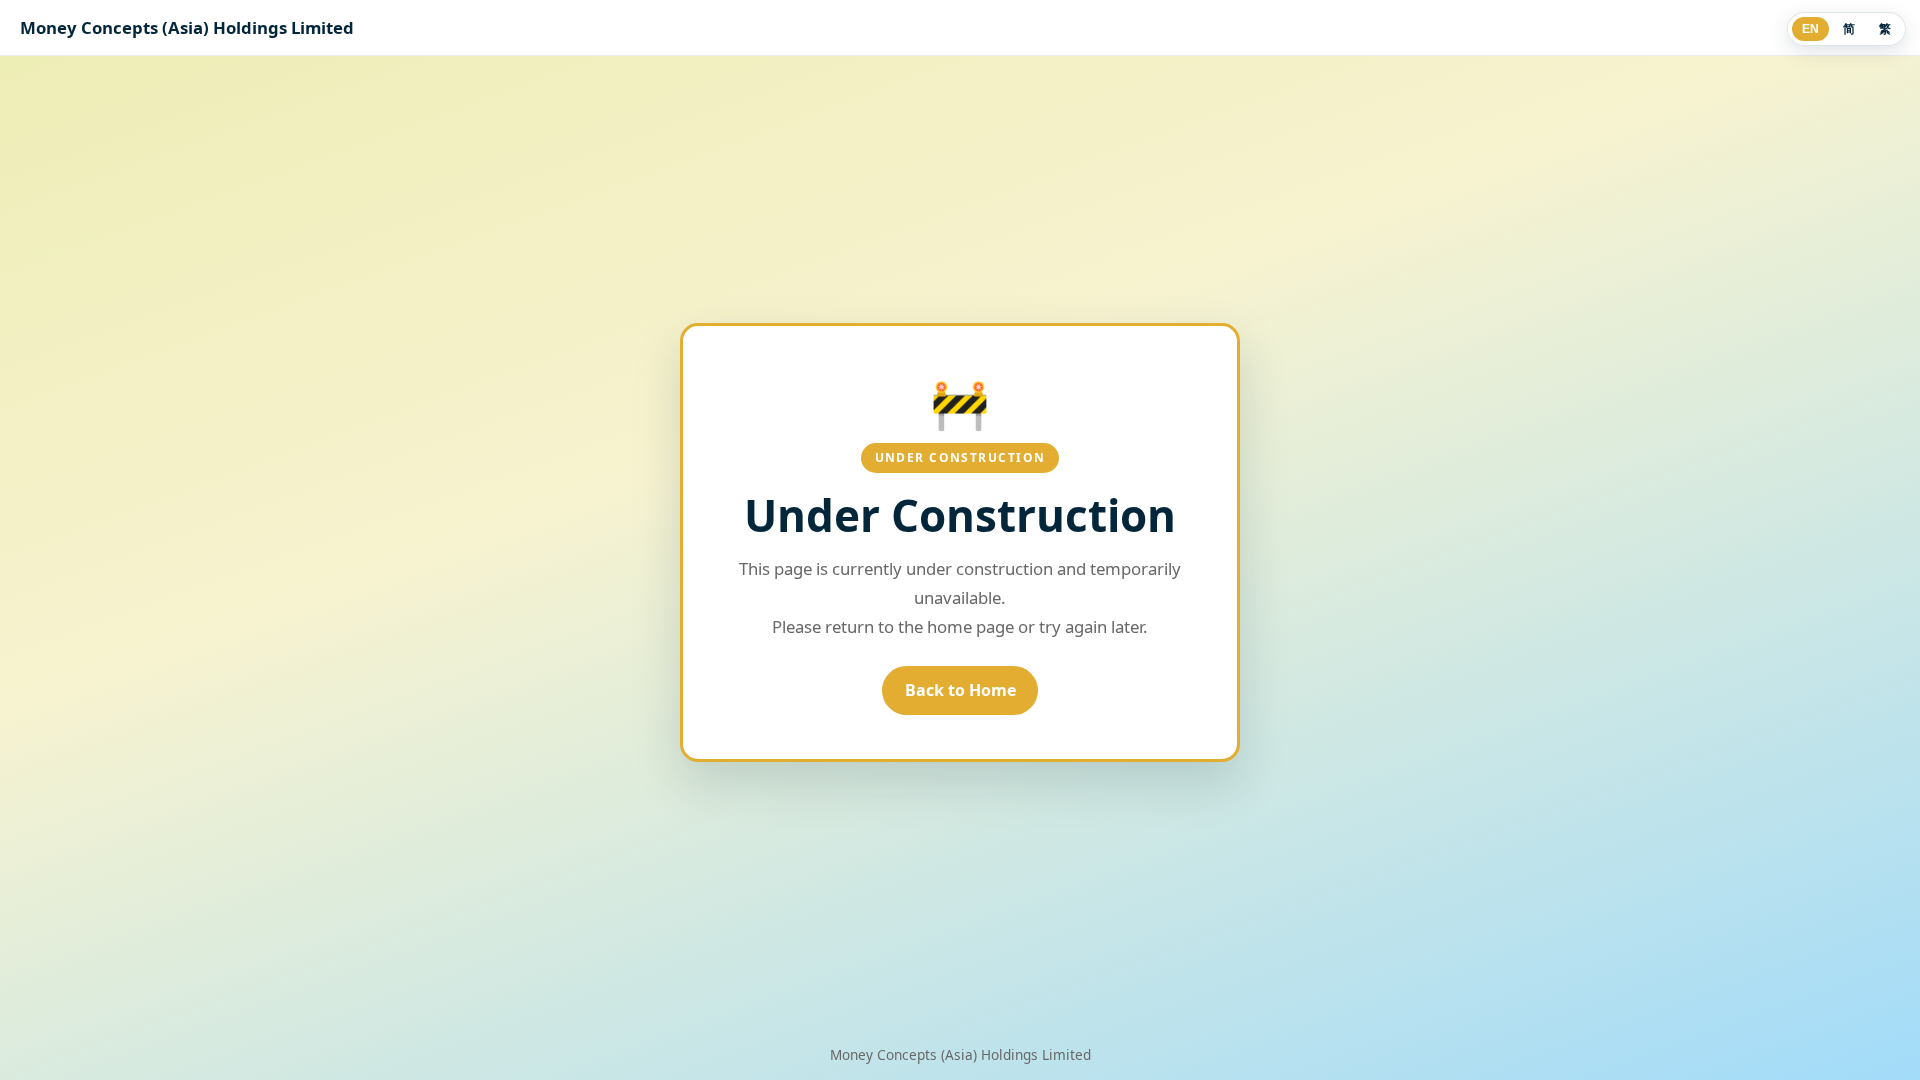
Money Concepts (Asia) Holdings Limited (187, 27)
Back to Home (960, 690)
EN (1810, 29)
